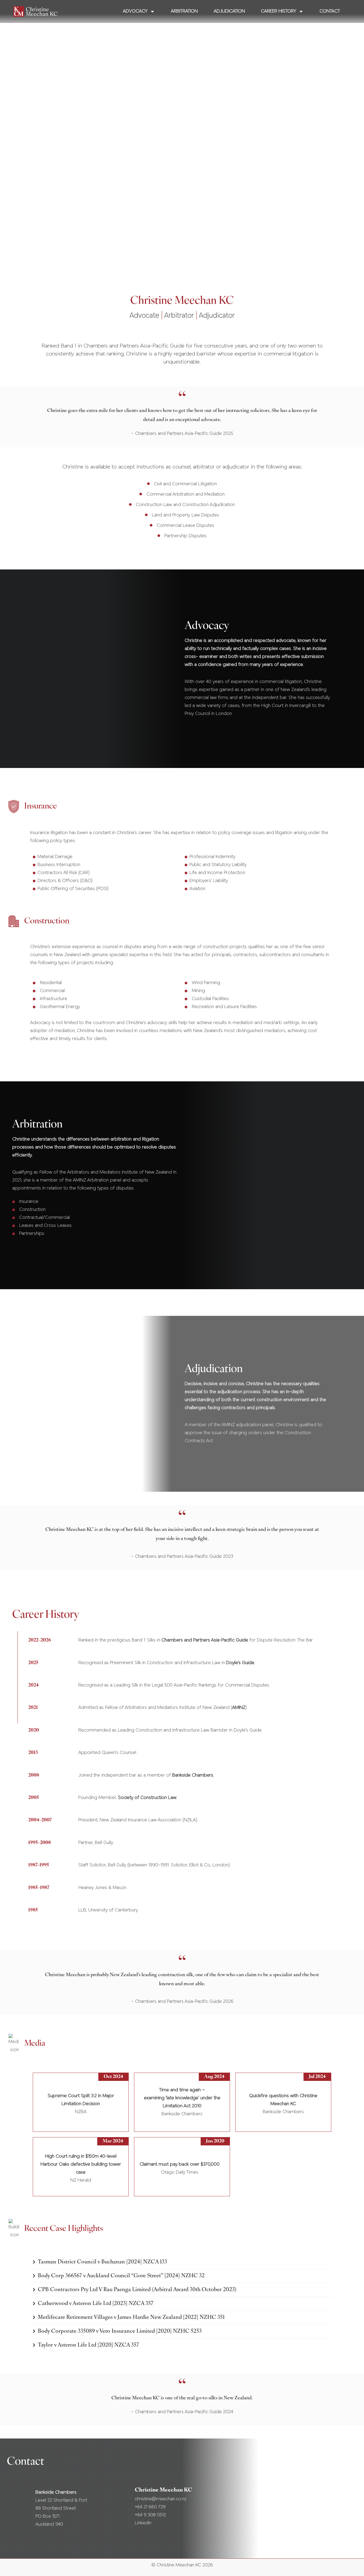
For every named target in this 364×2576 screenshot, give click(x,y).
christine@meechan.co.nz (161, 2499)
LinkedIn (143, 2523)
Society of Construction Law (147, 1798)
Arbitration (184, 11)
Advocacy (135, 11)
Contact (330, 11)
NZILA (190, 1820)
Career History (278, 11)
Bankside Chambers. (193, 1776)
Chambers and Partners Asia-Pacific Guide (205, 1640)
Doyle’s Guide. (241, 1663)
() (239, 1708)
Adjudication (229, 11)
